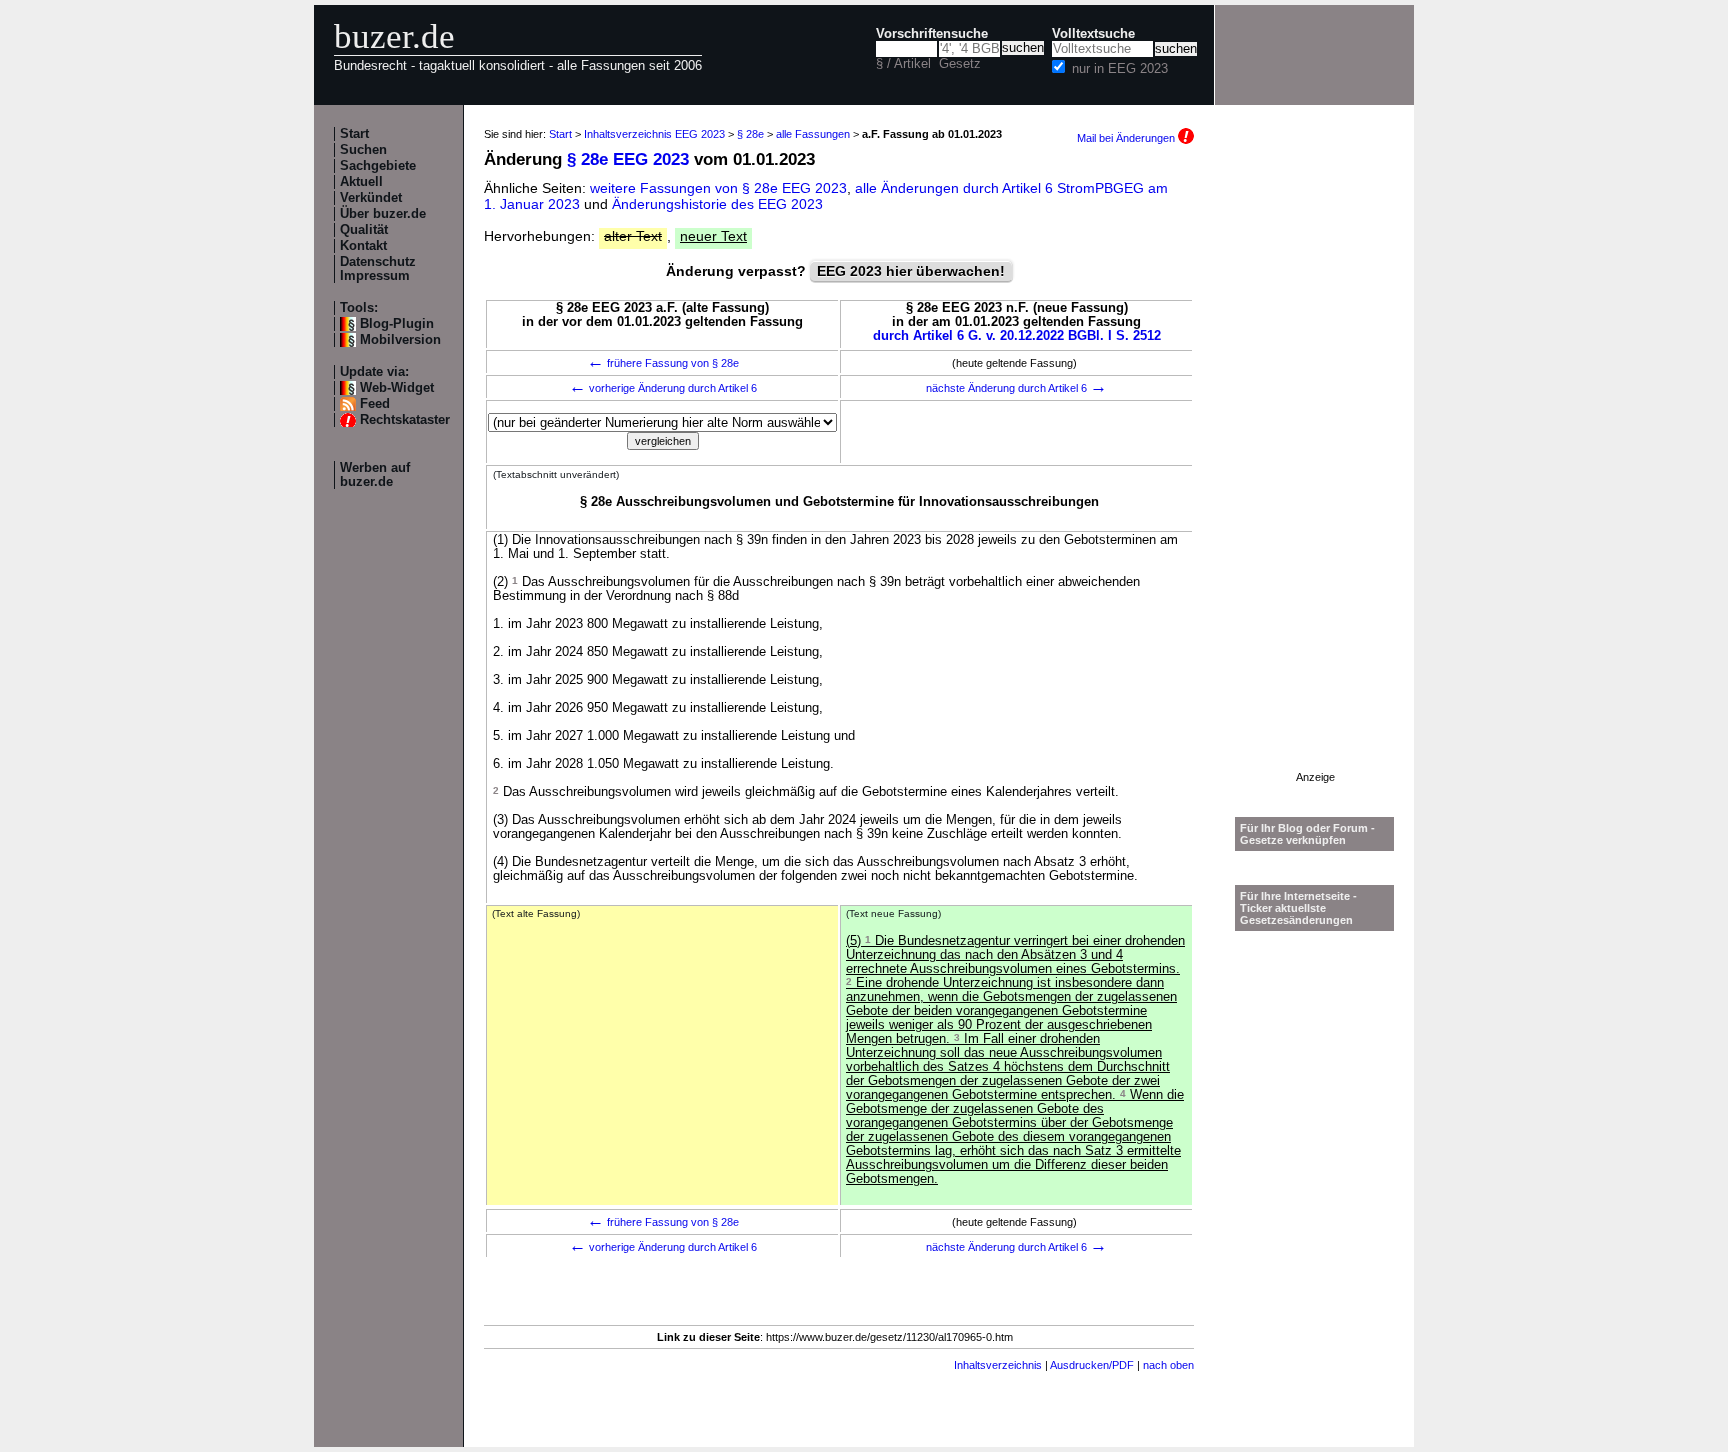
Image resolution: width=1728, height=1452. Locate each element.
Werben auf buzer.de (375, 475)
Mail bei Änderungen (1127, 138)
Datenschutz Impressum (378, 269)
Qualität (364, 230)
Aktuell (361, 182)
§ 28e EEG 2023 (628, 159)
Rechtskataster (405, 420)
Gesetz (960, 64)
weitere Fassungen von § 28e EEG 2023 (718, 188)
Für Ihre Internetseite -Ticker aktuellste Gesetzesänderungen (1298, 908)
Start (354, 134)
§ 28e (750, 134)
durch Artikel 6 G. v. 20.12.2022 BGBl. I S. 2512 (1017, 336)
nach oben (1168, 1365)
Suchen (363, 150)
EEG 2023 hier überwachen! (911, 271)
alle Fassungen (813, 134)
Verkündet (371, 198)
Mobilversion (400, 340)
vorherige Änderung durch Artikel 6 (663, 388)
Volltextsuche (1093, 34)
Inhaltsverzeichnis (998, 1365)
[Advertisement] (1315, 471)
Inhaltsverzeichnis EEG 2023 (654, 134)
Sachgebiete (378, 166)
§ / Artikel (903, 64)
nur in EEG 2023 (1120, 69)
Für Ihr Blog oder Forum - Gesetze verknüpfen (1307, 834)
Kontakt (363, 246)
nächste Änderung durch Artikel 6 (1016, 388)
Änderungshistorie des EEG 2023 (717, 204)
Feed (375, 404)
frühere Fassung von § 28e (663, 363)
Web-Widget (397, 388)
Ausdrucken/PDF (1092, 1365)
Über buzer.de (383, 214)
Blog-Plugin (397, 324)
